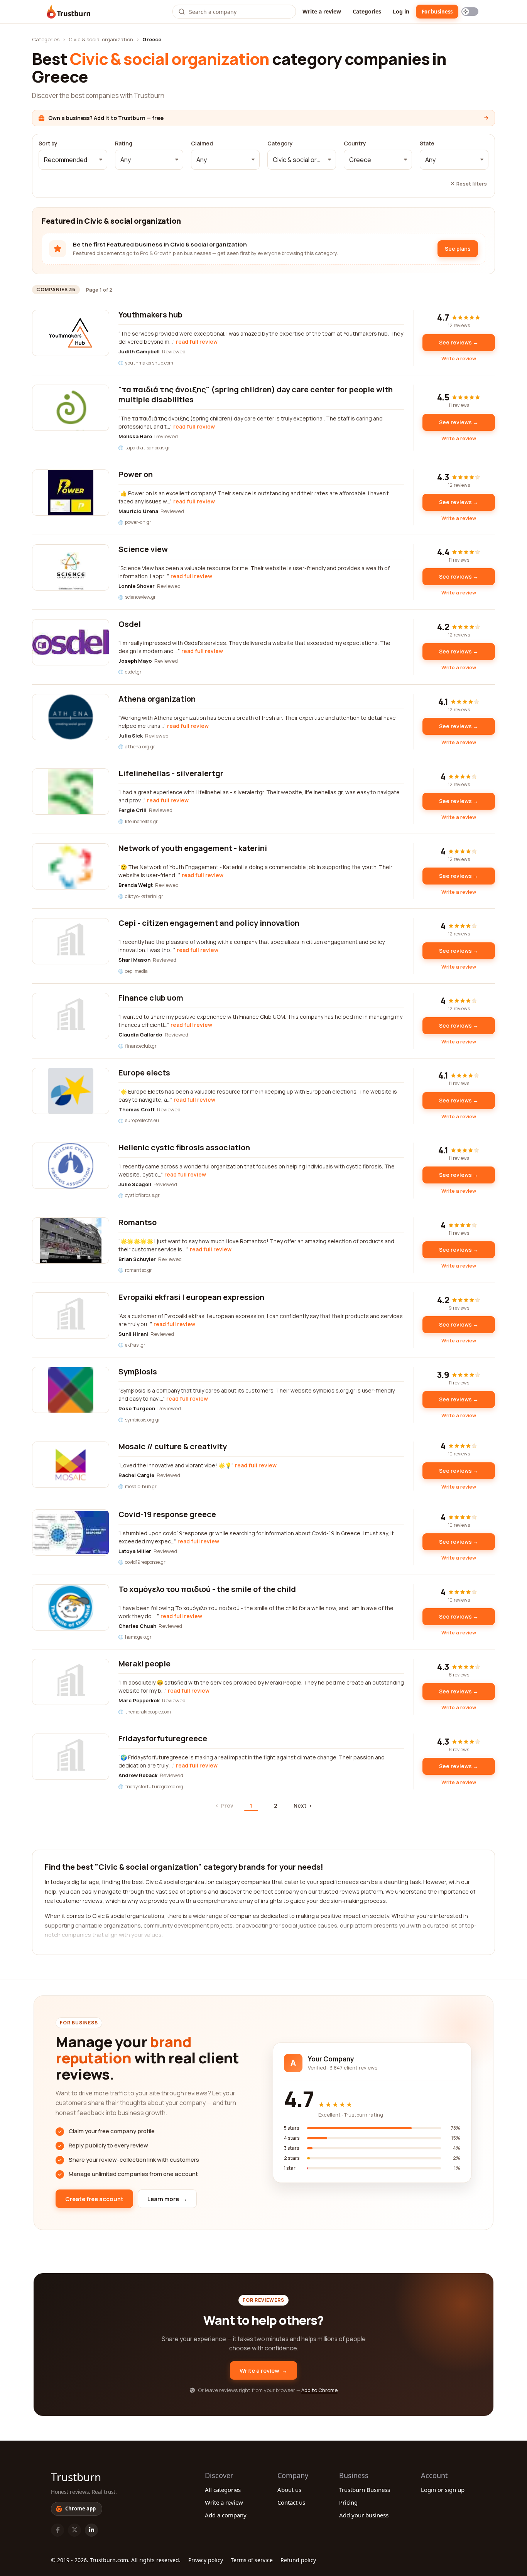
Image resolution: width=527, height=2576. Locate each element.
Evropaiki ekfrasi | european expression (191, 1297)
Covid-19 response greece (167, 1514)
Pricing (348, 2502)
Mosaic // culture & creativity (173, 1446)
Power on (136, 474)
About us (289, 2490)
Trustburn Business (365, 2490)
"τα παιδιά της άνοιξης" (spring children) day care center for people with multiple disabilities (256, 394)
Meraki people (144, 1664)
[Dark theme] (470, 12)
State (427, 143)
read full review (197, 342)
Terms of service (252, 2560)
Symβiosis (138, 1372)
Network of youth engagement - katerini (193, 848)
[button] (73, 160)
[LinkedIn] (91, 2530)
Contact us (291, 2502)
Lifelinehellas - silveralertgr (171, 773)
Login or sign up (443, 2490)
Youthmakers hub (150, 315)
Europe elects (144, 1073)
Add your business (364, 2515)
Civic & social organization (101, 39)
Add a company (226, 2515)
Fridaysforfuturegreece (163, 1738)
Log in (401, 11)
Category (280, 143)
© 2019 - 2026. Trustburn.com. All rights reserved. (116, 2560)
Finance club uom (151, 998)
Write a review (322, 11)
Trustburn (76, 2477)
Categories (367, 11)
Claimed (202, 143)
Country (355, 143)
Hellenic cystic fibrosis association (184, 1147)
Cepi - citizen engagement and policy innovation (209, 923)
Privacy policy (206, 2560)
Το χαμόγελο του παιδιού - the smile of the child (207, 1589)
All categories (223, 2490)
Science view (143, 549)
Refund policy (298, 2560)
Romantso (138, 1222)
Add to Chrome (319, 2390)
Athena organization (157, 699)
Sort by (48, 143)
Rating (124, 143)
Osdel (130, 624)
